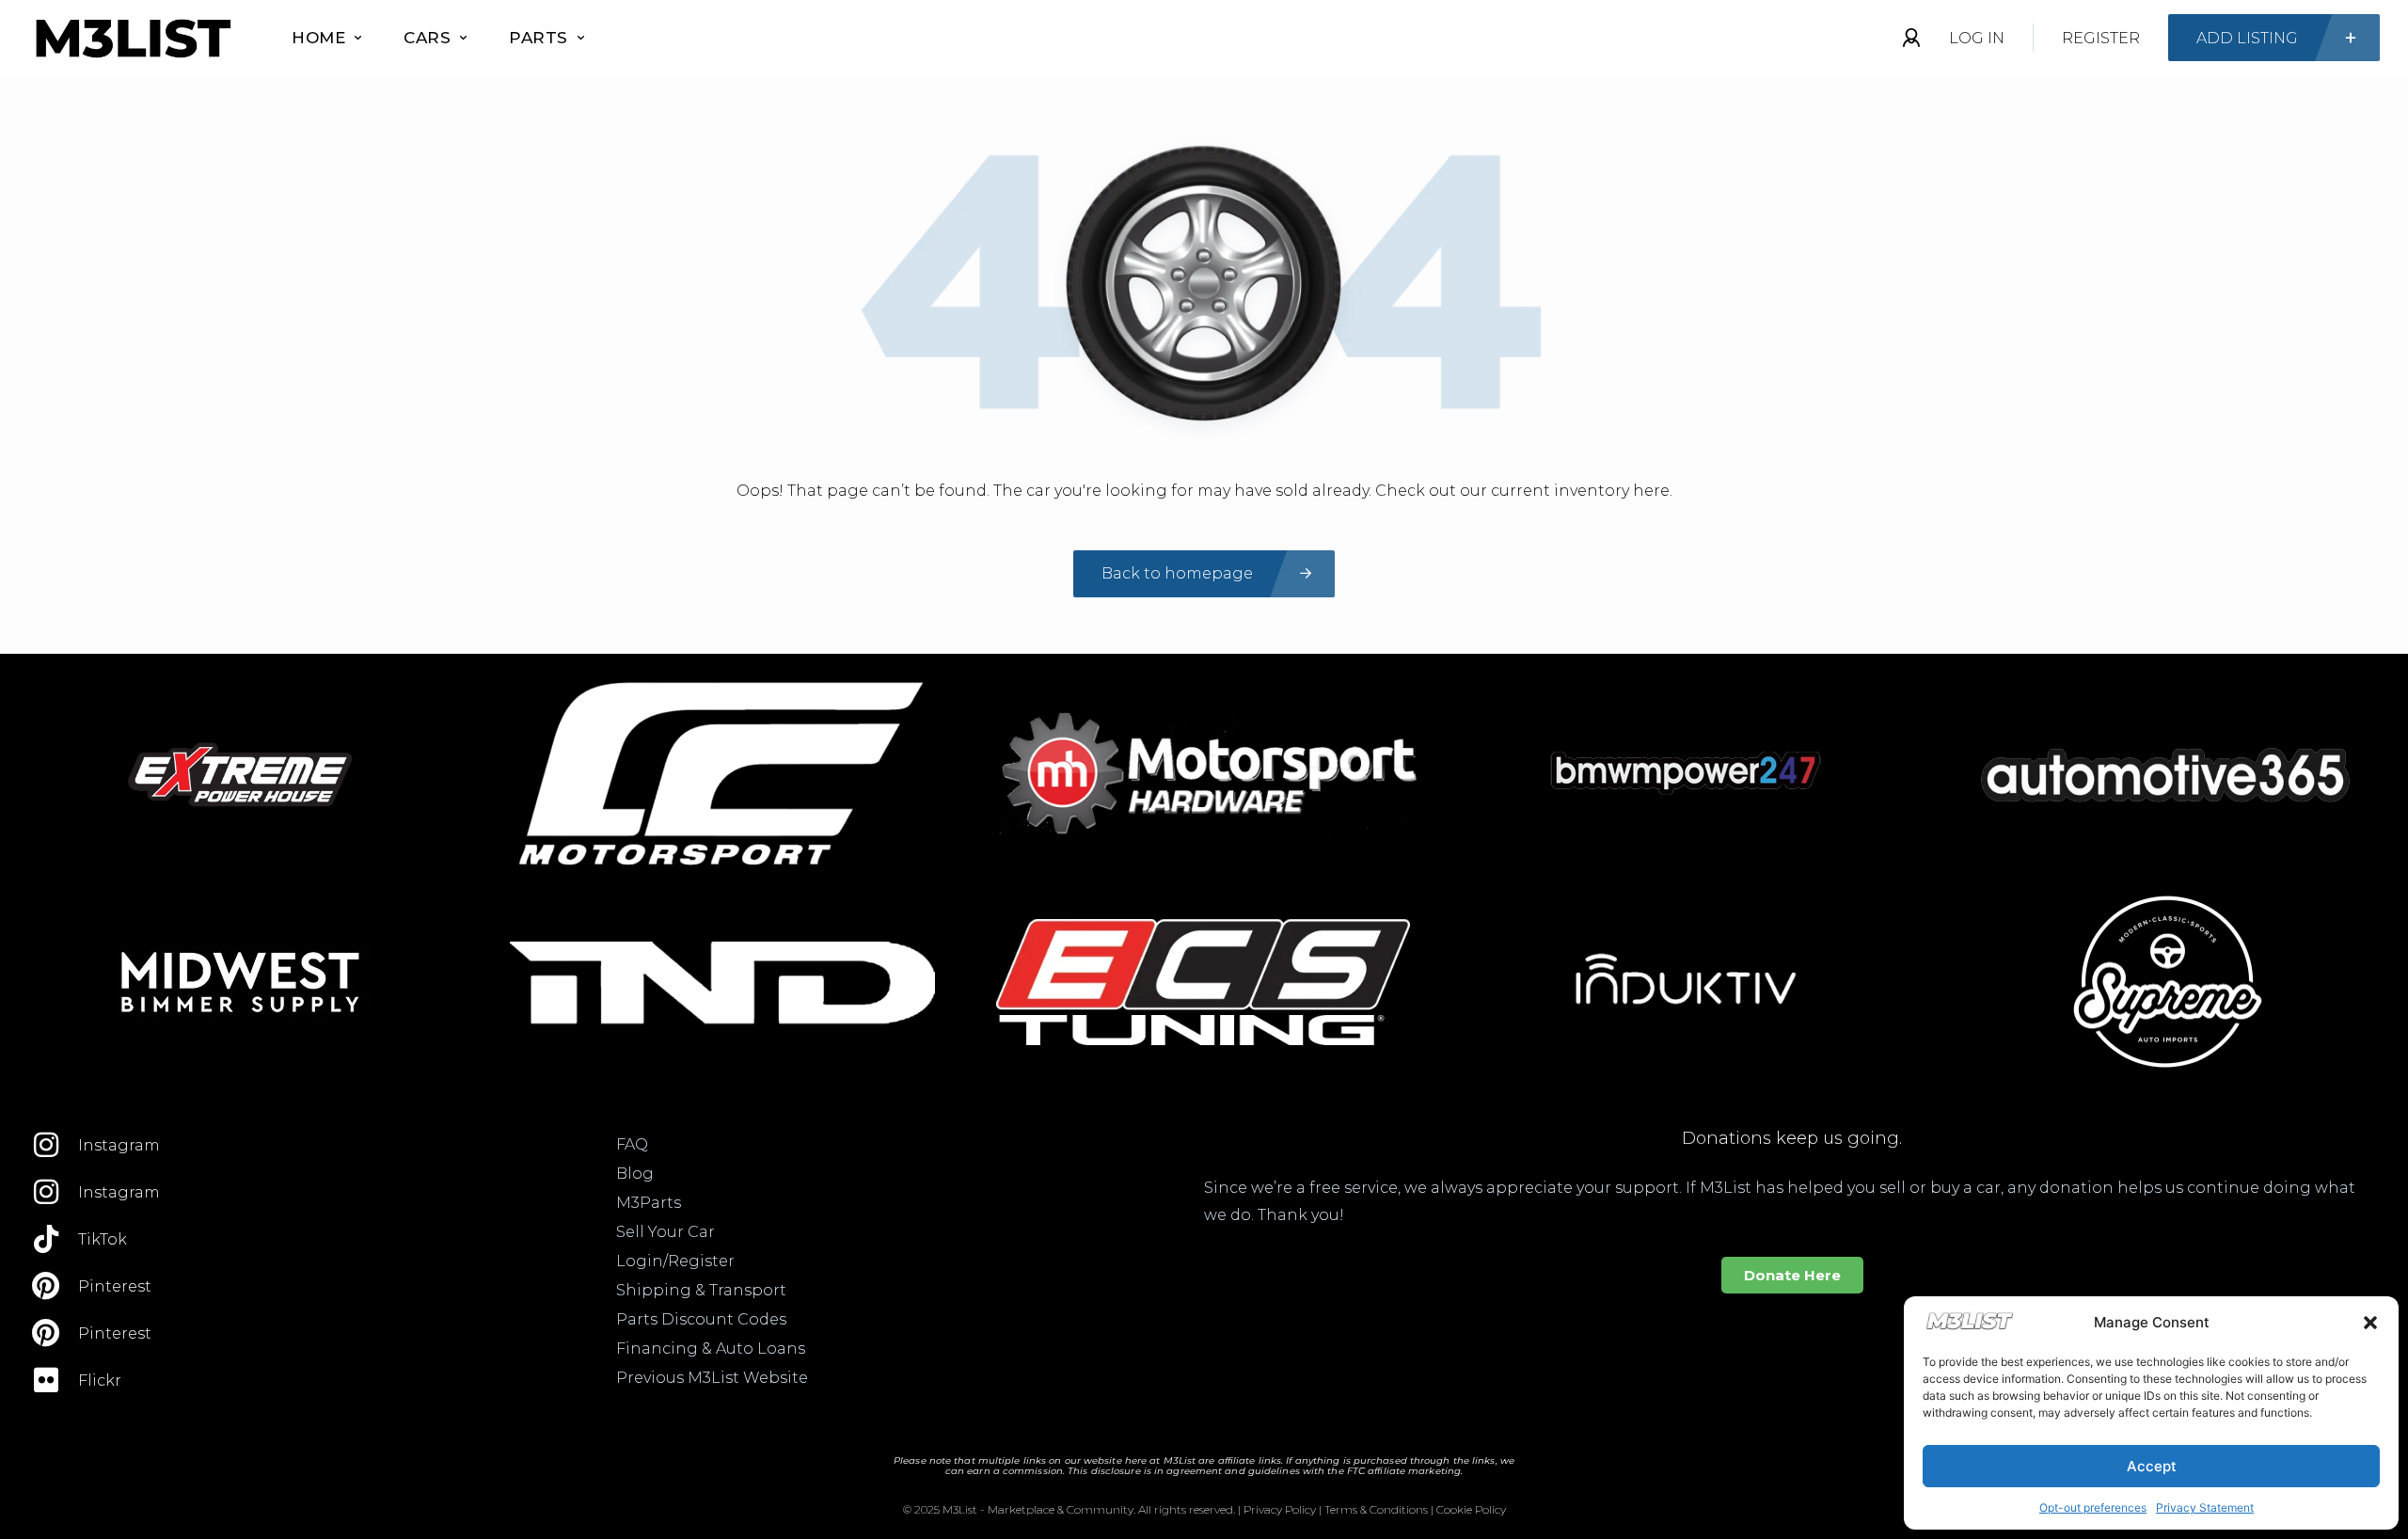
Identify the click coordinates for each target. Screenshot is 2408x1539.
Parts (539, 38)
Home (318, 38)
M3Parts (649, 1203)
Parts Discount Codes (701, 1319)
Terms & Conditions (1376, 1509)
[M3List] (132, 38)
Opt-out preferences (2093, 1507)
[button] (2370, 1323)
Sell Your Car (665, 1232)
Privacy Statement (2205, 1507)
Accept (2152, 1466)
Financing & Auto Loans (711, 1349)
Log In (1977, 38)
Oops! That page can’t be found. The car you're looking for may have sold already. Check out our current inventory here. (1204, 491)
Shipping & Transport (701, 1290)
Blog (635, 1174)
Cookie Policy (1471, 1509)
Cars (427, 38)
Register (2101, 38)
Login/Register (675, 1261)
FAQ (632, 1144)
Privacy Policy (1280, 1509)
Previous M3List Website (712, 1378)
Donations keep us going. (1792, 1138)
